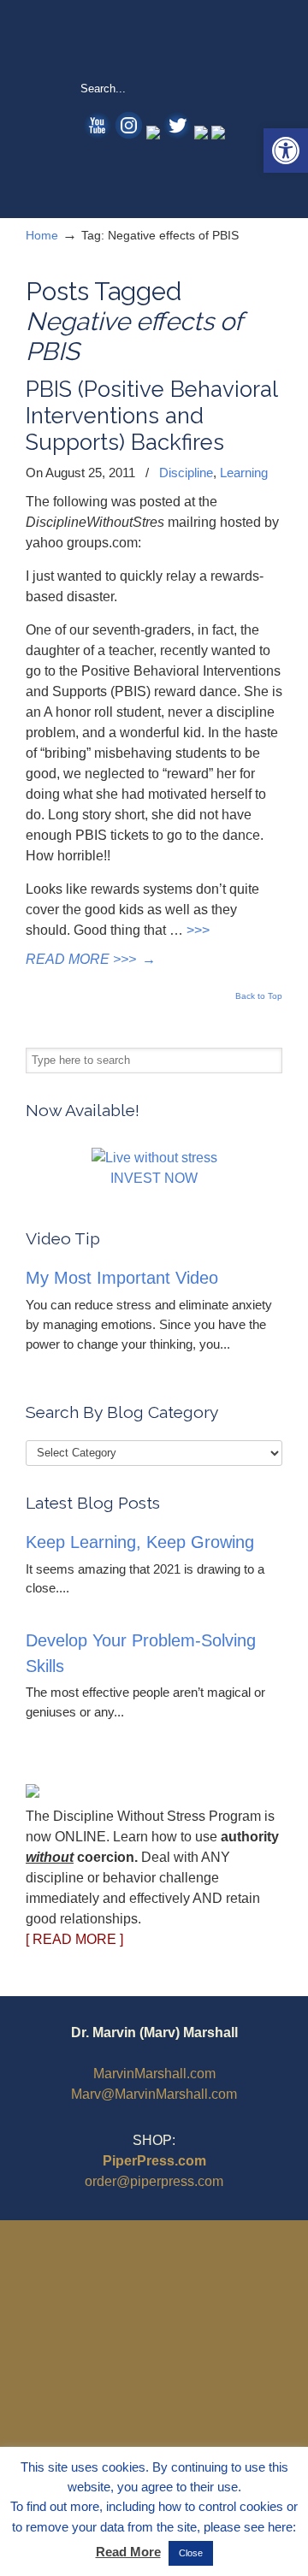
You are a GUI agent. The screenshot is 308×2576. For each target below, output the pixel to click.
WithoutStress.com (154, 39)
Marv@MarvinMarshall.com (154, 2094)
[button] (286, 151)
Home (42, 235)
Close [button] (191, 2553)
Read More (128, 2552)
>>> (198, 930)
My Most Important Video (122, 1278)
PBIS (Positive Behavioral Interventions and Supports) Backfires (151, 416)
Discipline (186, 473)
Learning (244, 473)
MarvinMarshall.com (154, 2074)
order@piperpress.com (154, 2181)
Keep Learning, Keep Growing (140, 1542)
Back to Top (259, 996)
